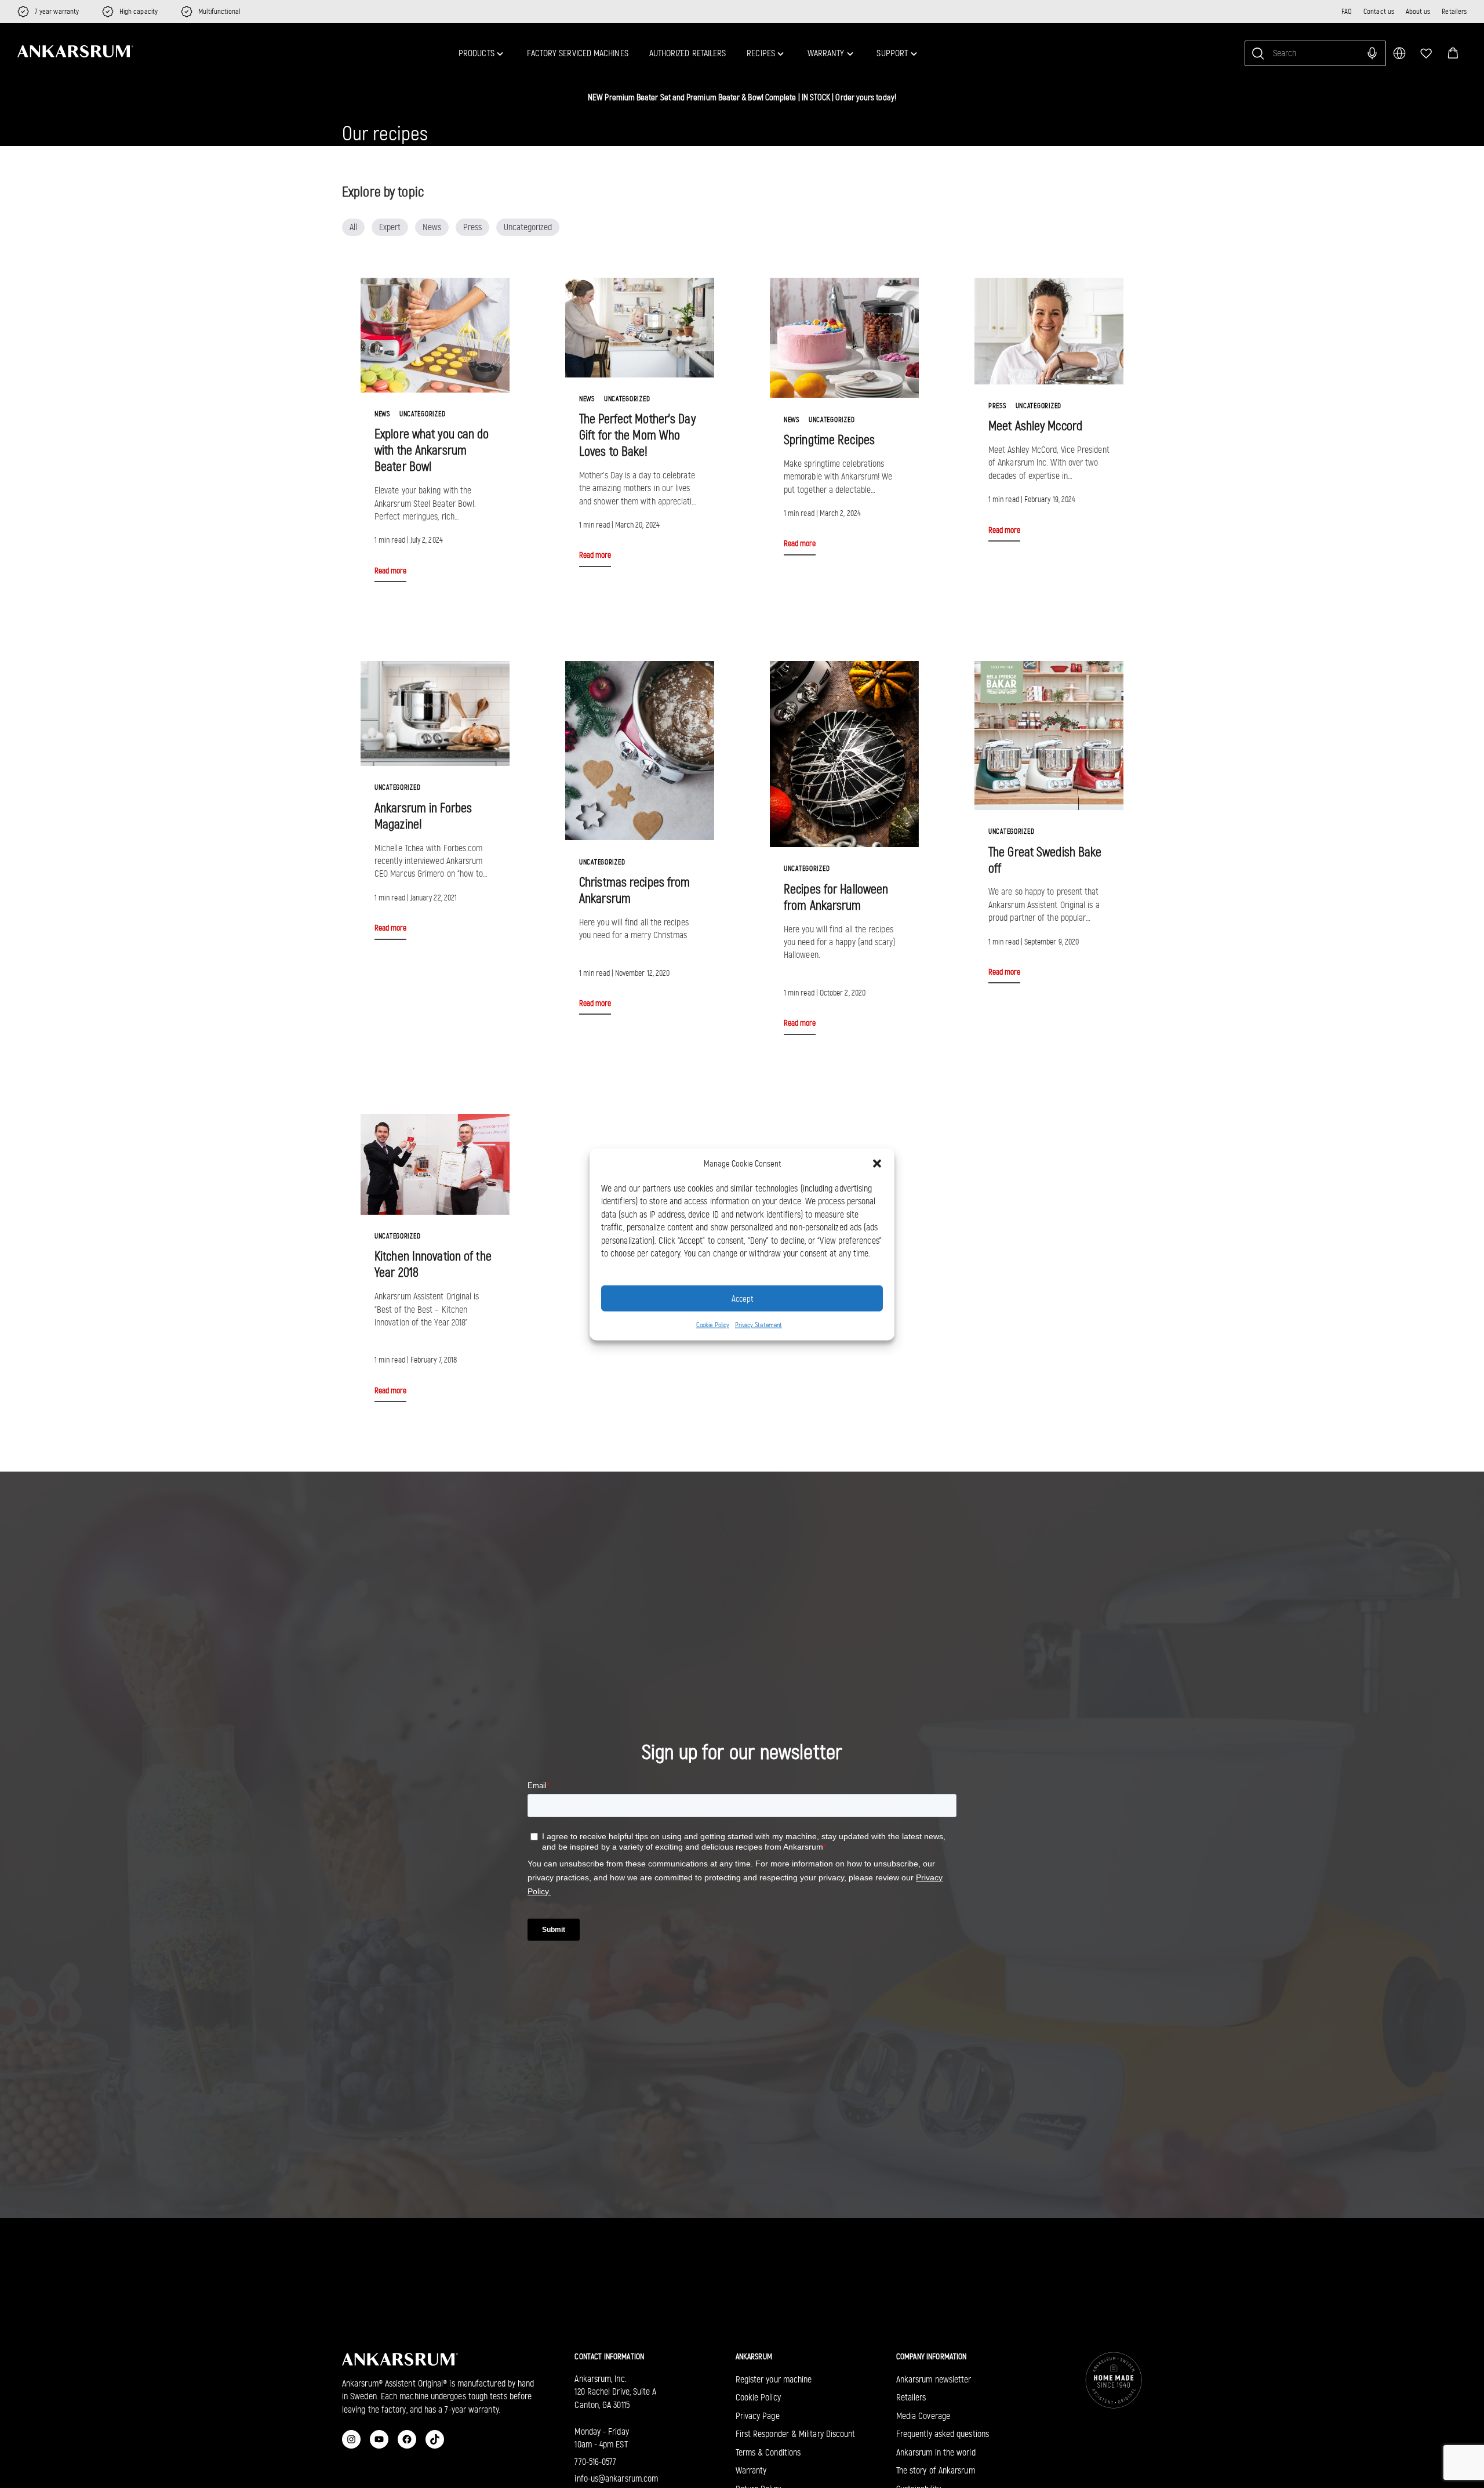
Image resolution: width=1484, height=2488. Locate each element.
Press (472, 227)
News (432, 227)
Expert (390, 227)
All (353, 227)
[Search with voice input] (1372, 53)
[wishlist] (1426, 53)
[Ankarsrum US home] (75, 52)
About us (1418, 11)
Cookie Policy (713, 1324)
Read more (390, 571)
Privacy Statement (759, 1324)
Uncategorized (528, 227)
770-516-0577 (595, 2462)
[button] (1453, 53)
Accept (742, 1298)
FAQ (1347, 11)
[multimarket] (1399, 53)
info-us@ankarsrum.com (616, 2478)
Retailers (1454, 11)
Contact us (1379, 11)
